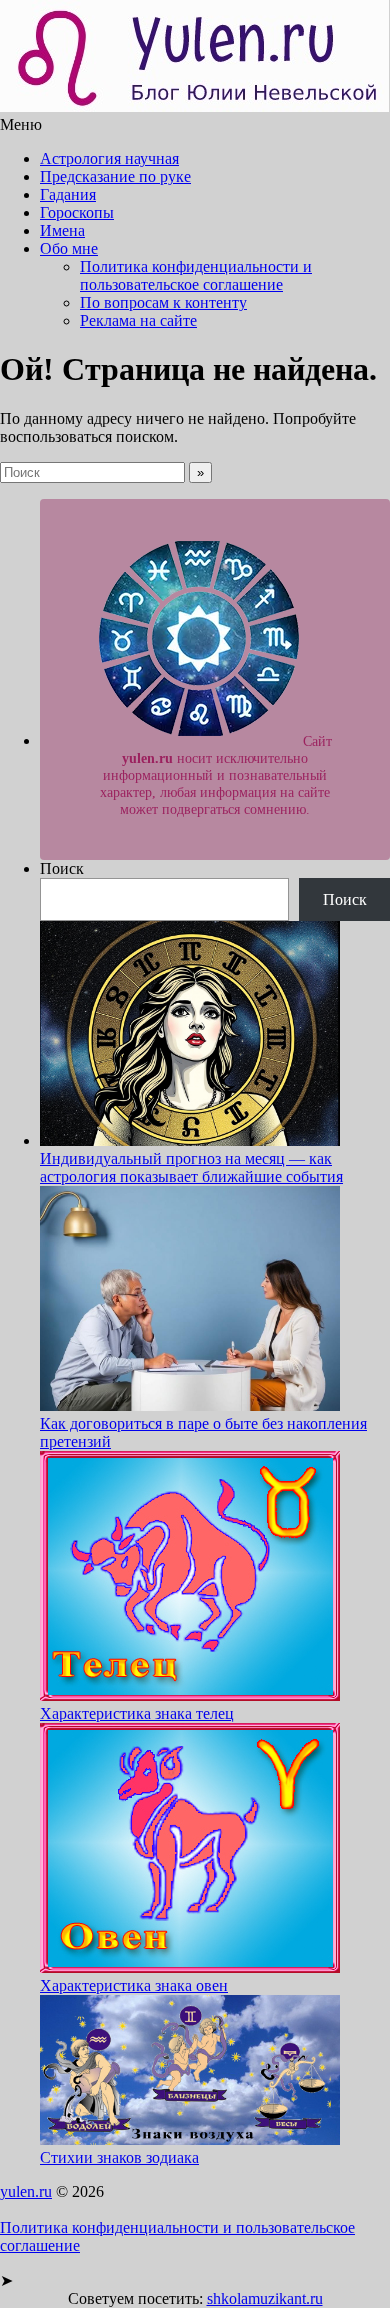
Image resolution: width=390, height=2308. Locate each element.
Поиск (62, 868)
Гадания (68, 194)
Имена (62, 230)
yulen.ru (26, 2191)
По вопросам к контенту (163, 302)
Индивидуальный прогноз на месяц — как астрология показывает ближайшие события (191, 1167)
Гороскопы (77, 212)
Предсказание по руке (115, 176)
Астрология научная (109, 158)
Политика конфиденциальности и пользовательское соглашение (196, 275)
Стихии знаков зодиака (119, 2157)
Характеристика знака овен (134, 1985)
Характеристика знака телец (137, 1713)
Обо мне (69, 248)
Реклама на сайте (138, 320)
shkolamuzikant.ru (265, 2298)
